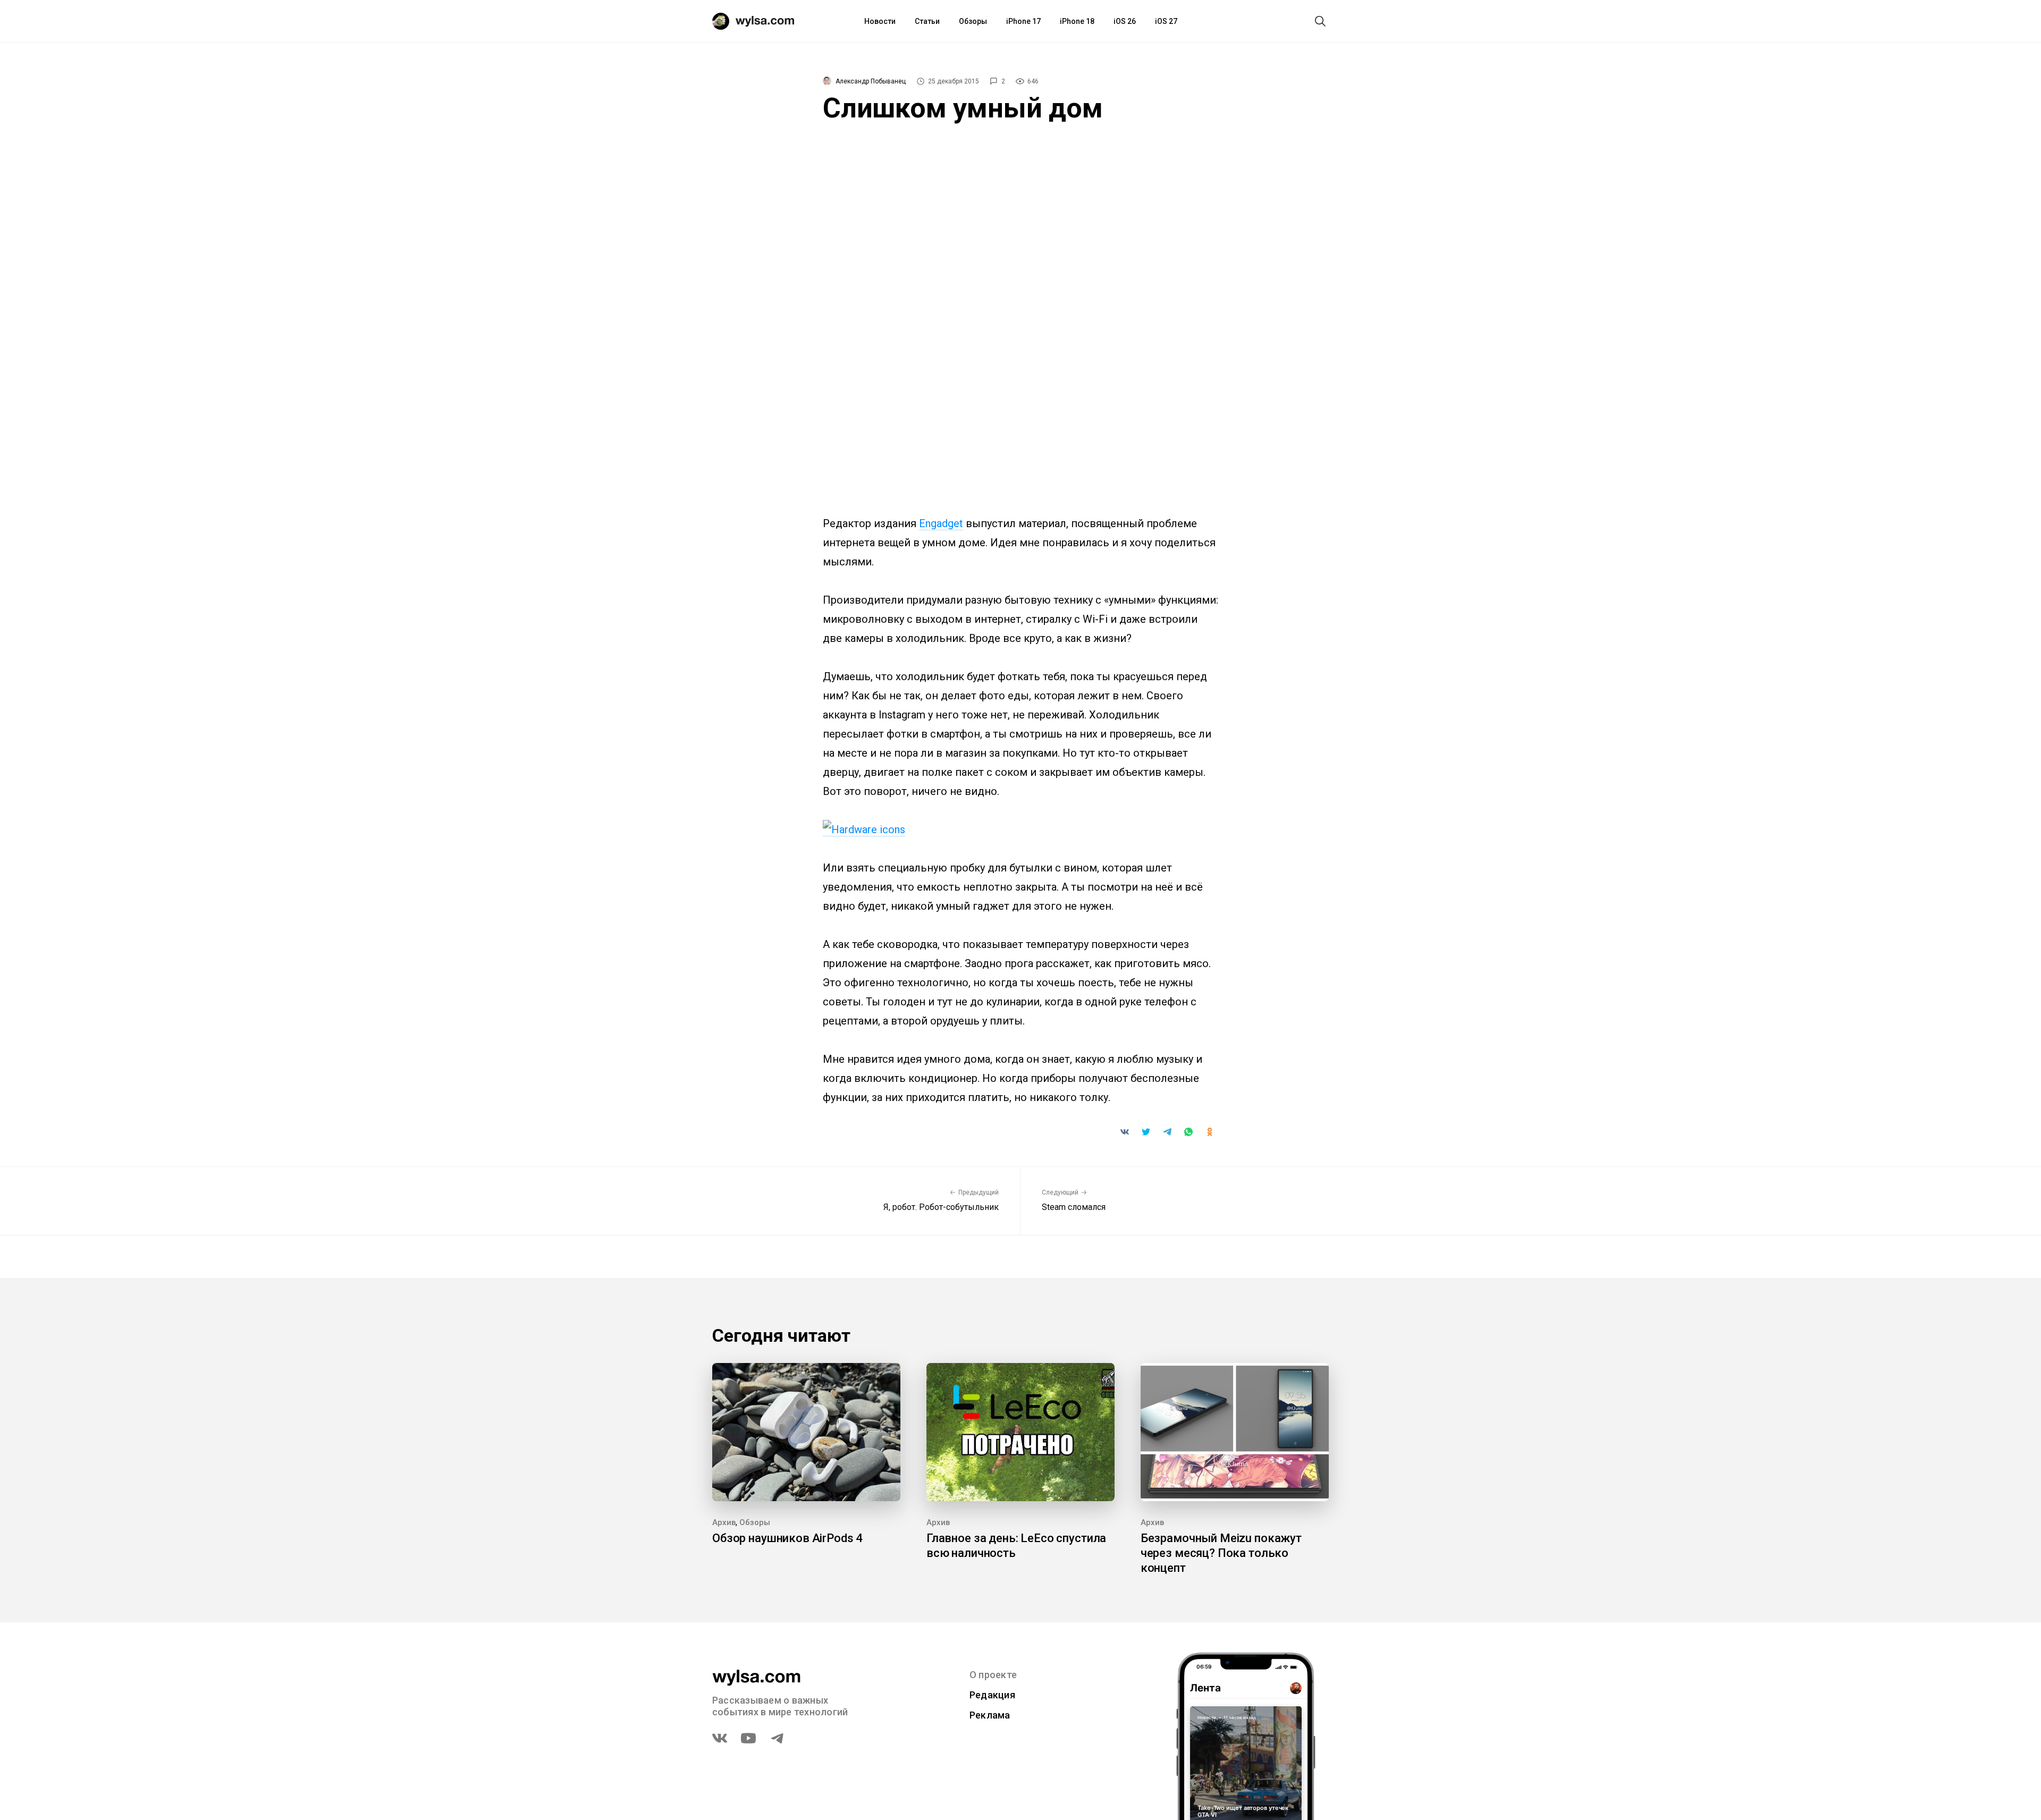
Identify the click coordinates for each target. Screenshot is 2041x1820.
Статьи (927, 21)
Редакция (992, 1695)
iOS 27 (1166, 21)
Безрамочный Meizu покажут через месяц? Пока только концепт (1221, 1553)
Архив (724, 1522)
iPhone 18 (1077, 21)
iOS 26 (1125, 21)
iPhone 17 (1023, 21)
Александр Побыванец (871, 81)
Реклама (990, 1715)
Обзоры (973, 21)
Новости (880, 21)
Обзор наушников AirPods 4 (787, 1538)
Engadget (941, 523)
